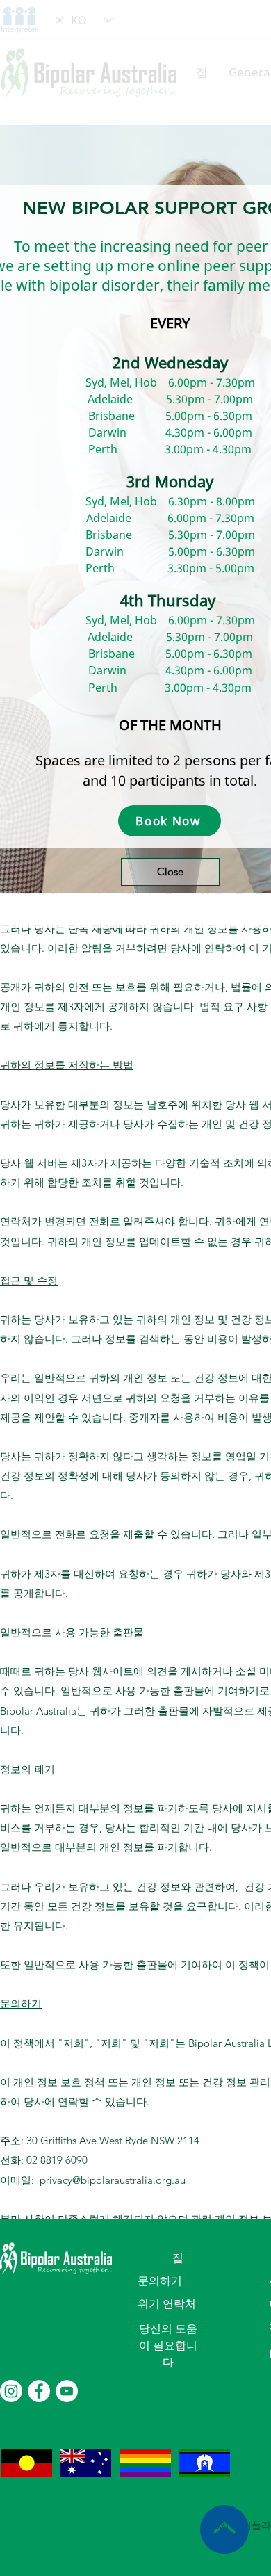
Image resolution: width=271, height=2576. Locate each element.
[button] (170, 872)
